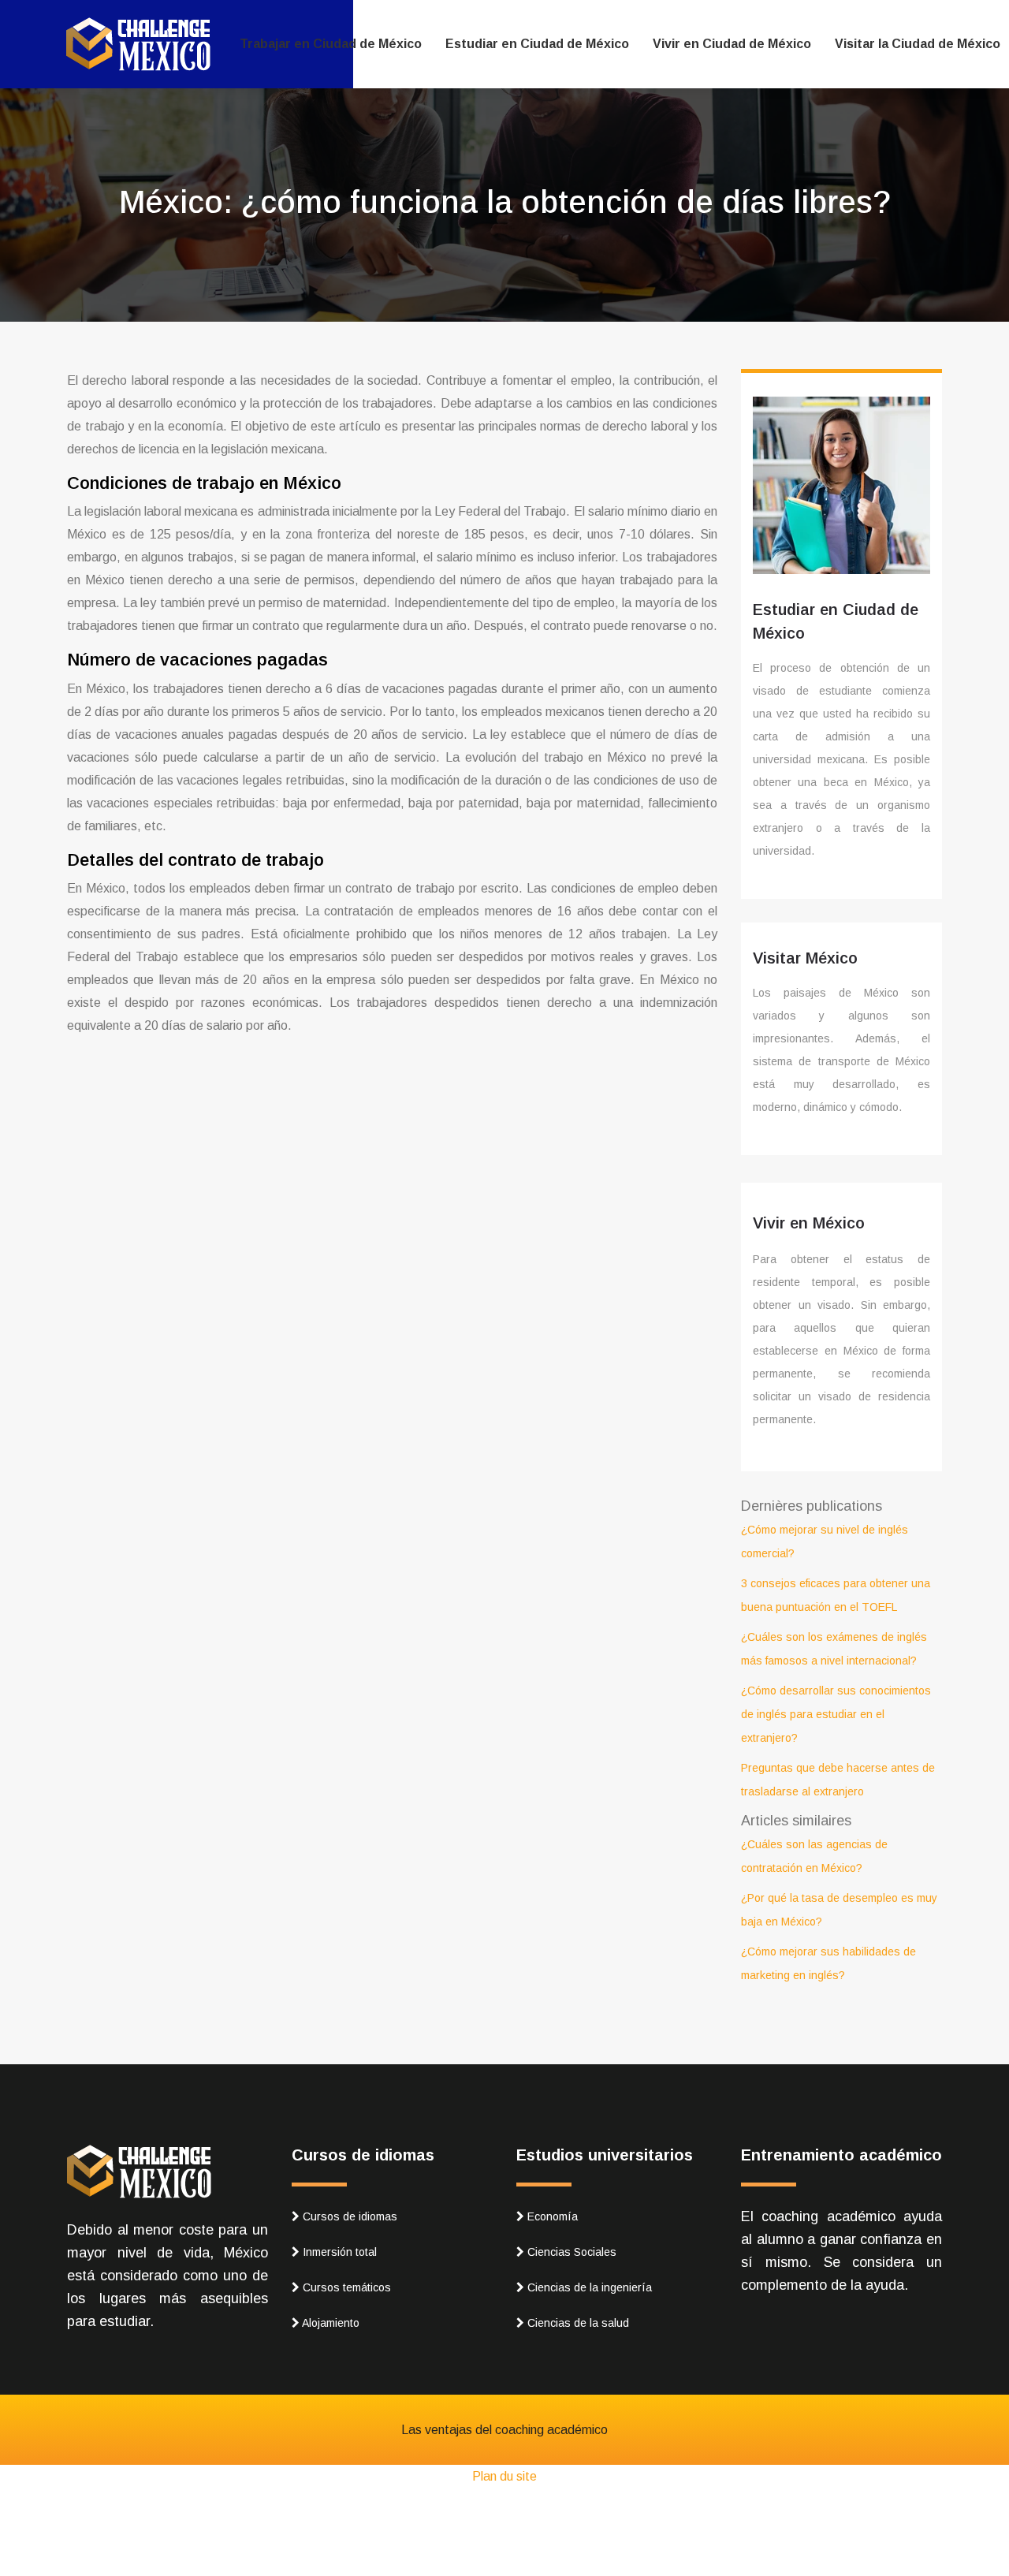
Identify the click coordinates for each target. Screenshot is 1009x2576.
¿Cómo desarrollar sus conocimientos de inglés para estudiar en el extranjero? (836, 1714)
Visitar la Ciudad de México (918, 44)
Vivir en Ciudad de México (732, 44)
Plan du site (504, 2476)
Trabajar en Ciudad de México (331, 44)
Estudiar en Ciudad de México (537, 44)
